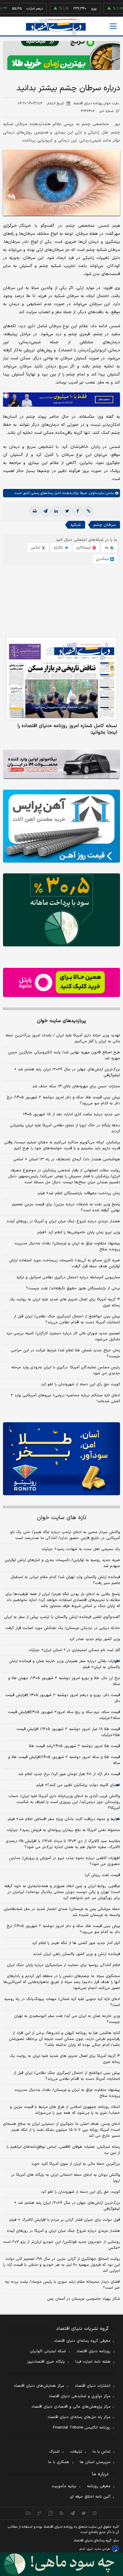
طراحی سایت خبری (98, 2549)
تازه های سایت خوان (62, 1518)
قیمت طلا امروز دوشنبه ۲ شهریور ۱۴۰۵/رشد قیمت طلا (74, 1746)
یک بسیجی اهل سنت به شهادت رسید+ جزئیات (81, 1549)
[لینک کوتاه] (88, 511)
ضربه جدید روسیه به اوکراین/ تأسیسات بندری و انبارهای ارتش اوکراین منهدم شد (62, 1563)
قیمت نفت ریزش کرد (102, 1875)
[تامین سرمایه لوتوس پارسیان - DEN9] (61, 910)
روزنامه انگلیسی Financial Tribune (82, 2428)
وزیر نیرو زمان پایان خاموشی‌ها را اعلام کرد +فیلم (79, 1232)
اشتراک (54, 2452)
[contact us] (40, 2513)
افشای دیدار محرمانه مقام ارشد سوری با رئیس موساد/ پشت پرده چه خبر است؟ (62, 2285)
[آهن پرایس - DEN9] (61, 826)
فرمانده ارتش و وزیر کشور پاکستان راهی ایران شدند (77, 1954)
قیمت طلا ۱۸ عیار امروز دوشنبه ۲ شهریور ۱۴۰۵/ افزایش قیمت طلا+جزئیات (68, 1732)
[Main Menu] (113, 26)
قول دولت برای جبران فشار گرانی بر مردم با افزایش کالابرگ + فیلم (65, 2220)
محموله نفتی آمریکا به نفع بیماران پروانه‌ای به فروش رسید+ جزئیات (63, 1830)
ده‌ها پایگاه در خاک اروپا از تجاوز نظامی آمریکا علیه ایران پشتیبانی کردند (65, 1128)
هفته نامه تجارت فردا (93, 2362)
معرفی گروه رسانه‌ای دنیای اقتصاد (82, 2341)
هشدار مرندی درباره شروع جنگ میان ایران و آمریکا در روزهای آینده (63, 1221)
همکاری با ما (59, 2462)
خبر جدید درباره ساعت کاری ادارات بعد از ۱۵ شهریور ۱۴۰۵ (72, 1114)
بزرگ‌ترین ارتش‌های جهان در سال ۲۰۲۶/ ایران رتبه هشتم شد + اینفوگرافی (67, 1072)
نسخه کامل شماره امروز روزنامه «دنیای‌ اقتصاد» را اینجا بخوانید (67, 729)
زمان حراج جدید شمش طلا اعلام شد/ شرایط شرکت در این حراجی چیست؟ (65, 1353)
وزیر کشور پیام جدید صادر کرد (95, 1639)
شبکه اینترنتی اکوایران (48, 2351)
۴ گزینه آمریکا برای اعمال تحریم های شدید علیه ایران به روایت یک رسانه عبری (65, 1302)
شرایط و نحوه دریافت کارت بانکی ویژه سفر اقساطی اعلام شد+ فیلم (64, 1819)
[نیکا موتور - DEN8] (61, 764)
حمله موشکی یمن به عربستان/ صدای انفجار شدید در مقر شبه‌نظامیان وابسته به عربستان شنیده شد (62, 1912)
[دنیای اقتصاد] (56, 27)
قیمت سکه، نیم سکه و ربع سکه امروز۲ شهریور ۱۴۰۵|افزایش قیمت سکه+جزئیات (64, 1715)
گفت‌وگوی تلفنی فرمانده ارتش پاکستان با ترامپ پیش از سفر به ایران (62, 1617)
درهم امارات (13, 9)
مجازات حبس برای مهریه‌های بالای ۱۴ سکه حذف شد (76, 1086)
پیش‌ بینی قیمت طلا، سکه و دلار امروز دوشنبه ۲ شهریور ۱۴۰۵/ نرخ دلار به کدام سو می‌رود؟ (63, 1100)
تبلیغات (76, 2452)
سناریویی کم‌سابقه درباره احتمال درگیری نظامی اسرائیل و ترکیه (68, 1277)
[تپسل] (6, 395)
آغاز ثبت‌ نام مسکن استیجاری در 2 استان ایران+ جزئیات (74, 1650)
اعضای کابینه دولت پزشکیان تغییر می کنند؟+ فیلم (78, 1785)
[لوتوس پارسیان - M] (61, 2564)
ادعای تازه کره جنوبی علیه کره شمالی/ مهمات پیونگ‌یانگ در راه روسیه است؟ (62, 2002)
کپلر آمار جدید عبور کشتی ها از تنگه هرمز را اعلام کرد (76, 1943)
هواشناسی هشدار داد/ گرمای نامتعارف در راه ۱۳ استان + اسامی (67, 1159)
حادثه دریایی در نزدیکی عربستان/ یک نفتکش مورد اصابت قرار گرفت (63, 1628)
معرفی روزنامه (99, 2486)
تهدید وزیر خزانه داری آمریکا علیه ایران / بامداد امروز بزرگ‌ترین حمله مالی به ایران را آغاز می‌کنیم (63, 1038)
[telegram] (45, 511)
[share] (51, 2513)
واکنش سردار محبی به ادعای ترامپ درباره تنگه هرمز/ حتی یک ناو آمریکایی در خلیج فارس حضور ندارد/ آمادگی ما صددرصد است (65, 1535)
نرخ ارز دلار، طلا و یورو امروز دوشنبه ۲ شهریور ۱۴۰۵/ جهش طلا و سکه (64, 1681)
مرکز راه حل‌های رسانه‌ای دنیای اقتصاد (79, 2417)
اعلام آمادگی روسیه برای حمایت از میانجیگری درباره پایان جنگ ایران (63, 1965)
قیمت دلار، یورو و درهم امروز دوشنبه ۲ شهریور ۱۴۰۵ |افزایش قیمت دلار (63, 1698)
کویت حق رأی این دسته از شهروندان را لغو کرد (80, 1384)
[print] (35, 511)
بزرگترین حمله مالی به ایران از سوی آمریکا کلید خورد (76, 2164)
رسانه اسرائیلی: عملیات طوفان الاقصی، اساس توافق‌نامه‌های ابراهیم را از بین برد (63, 2150)
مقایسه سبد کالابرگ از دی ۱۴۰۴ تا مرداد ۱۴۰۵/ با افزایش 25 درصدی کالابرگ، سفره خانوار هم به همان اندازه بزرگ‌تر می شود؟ (63, 1844)
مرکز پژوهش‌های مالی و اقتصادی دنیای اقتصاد (71, 2407)
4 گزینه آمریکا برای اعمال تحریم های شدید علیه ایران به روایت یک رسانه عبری (65, 2059)
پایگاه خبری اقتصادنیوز (46, 2362)
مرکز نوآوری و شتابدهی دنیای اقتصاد (80, 2396)
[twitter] (67, 511)
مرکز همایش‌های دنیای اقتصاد (39, 2386)
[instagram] (95, 2513)
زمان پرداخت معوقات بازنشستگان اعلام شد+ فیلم (79, 1193)
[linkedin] (56, 511)
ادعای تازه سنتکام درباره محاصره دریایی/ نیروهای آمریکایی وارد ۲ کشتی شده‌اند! (65, 1398)
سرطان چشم (104, 525)
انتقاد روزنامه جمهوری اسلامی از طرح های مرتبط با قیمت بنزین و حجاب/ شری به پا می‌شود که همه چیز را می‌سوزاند (65, 2110)
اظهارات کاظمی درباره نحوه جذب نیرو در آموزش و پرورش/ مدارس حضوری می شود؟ (64, 1861)
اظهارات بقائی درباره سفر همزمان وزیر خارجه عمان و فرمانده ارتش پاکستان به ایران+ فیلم (64, 1664)
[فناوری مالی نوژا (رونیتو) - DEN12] (61, 1459)
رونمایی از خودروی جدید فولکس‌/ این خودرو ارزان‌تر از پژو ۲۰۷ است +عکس (61, 2245)
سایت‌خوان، (96, 493)
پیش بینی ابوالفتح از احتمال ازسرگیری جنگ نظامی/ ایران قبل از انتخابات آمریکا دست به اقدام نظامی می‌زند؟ (67, 1319)
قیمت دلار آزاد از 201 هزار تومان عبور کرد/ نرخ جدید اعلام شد (69, 1774)
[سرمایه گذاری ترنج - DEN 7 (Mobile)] (61, 55)
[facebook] (78, 511)
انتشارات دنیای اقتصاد (93, 2386)
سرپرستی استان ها (95, 2462)
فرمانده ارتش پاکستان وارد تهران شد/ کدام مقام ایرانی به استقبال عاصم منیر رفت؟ (65, 1580)
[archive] (29, 2513)
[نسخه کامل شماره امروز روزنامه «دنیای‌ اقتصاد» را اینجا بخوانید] (61, 678)
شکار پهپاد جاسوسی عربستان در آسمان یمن (84, 2299)
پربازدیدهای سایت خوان (61, 1021)
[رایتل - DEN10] (61, 982)
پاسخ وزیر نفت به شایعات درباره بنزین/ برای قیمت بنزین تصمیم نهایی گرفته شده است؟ (66, 1207)
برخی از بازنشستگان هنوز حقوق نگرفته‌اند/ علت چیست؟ (73, 1288)
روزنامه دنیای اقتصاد (93, 2351)
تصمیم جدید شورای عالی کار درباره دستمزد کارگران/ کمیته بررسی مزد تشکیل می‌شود (63, 1336)
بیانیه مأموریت (64, 2486)
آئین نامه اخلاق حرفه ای (90, 2497)
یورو (72, 9)
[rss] (62, 2513)
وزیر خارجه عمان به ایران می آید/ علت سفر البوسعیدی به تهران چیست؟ (67, 2019)
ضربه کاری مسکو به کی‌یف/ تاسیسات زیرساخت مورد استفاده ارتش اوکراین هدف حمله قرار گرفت (64, 1263)
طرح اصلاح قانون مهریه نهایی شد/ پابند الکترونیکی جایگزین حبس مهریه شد (64, 1055)
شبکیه (76, 525)
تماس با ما (102, 2452)
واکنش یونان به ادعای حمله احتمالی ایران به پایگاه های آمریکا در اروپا (66, 2178)
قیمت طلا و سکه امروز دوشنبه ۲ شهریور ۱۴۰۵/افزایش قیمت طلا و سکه (64, 1760)
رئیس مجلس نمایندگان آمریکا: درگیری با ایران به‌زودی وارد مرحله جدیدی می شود (66, 1370)
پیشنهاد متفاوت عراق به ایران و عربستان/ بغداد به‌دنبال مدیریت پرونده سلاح (67, 1246)
